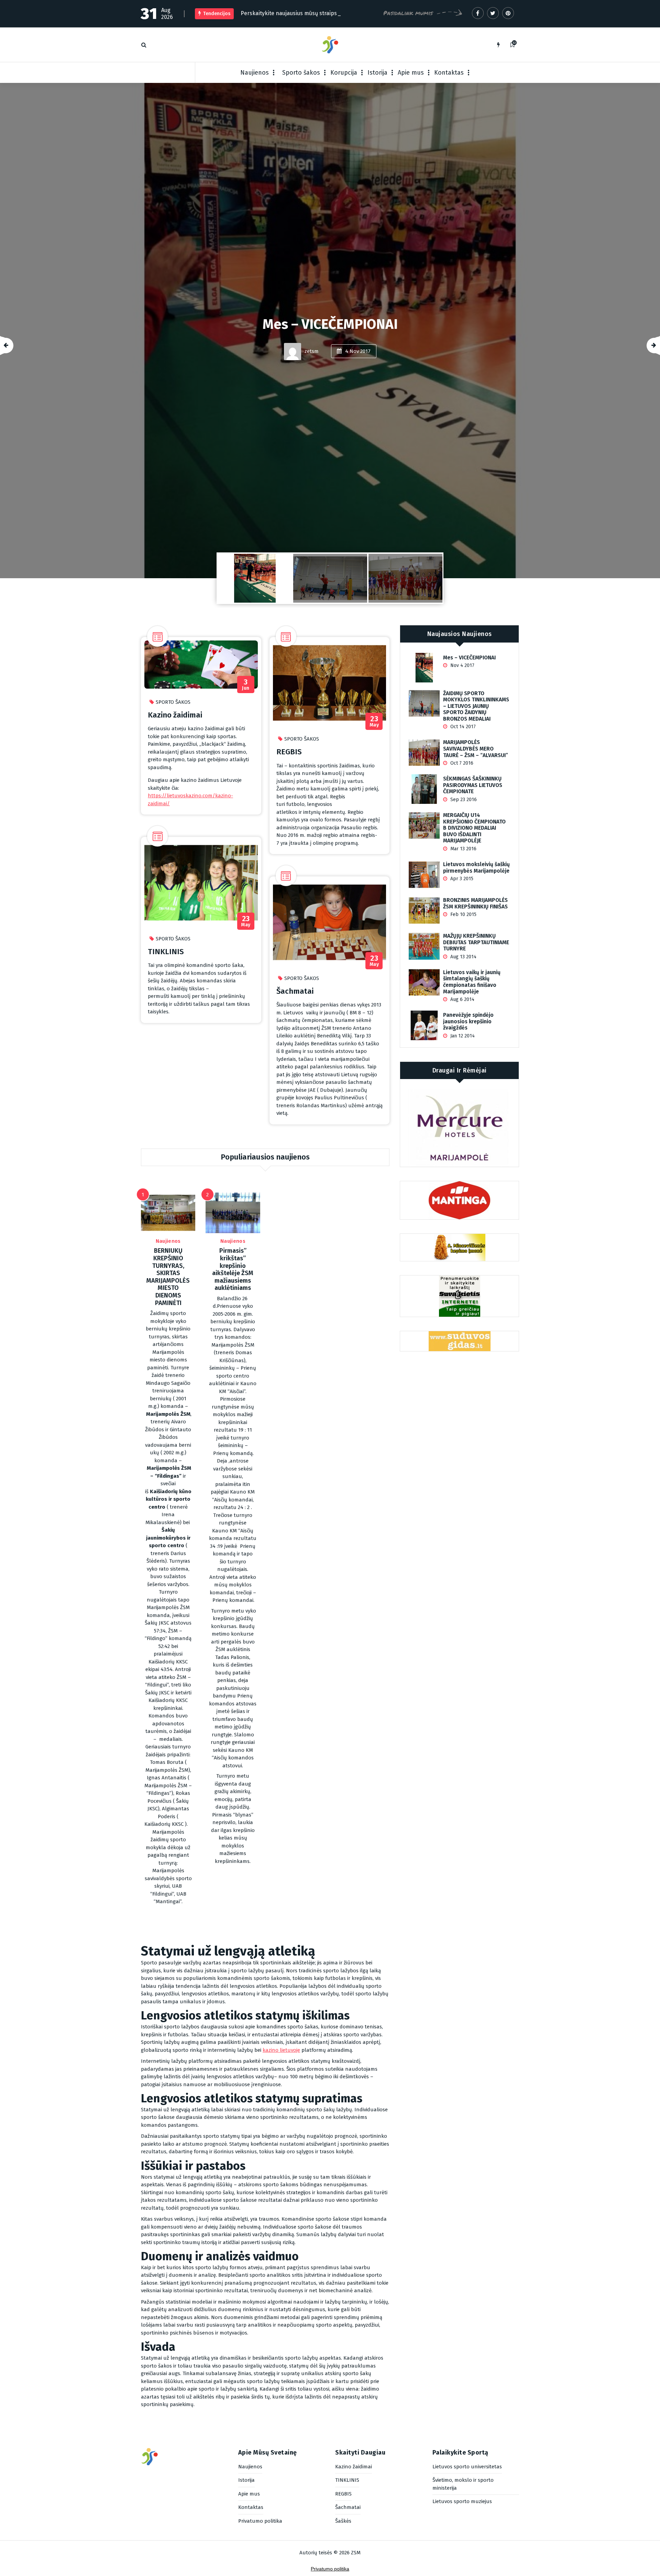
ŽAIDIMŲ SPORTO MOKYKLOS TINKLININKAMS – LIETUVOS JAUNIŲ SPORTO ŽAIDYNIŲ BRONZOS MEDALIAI (330, 324)
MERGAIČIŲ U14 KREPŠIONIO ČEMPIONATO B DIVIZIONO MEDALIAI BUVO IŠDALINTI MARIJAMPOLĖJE (474, 828)
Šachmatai (295, 991)
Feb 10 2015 (463, 914)
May (246, 921)
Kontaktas (449, 73)
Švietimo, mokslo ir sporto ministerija (463, 2484)
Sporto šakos (301, 73)
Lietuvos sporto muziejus (462, 2501)
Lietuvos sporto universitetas (467, 2467)
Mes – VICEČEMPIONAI (469, 658)
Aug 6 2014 (462, 999)
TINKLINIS (166, 952)
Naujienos (255, 73)
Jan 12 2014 (462, 1036)
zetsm (311, 376)
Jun (246, 685)
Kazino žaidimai (175, 715)
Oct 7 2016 (461, 763)
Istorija (377, 73)
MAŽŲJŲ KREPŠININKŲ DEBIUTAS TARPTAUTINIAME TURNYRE (476, 942)
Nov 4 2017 (462, 665)
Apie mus (411, 73)
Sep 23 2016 (463, 800)
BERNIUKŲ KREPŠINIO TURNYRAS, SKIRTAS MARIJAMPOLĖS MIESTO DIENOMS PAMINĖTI (168, 1277)
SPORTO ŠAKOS (173, 702)
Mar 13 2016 (463, 849)
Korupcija (344, 73)
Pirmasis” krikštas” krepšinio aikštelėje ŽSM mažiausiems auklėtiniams (233, 1269)
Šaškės (343, 2521)
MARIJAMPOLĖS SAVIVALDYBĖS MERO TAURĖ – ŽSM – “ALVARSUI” (476, 749)
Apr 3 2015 (461, 879)
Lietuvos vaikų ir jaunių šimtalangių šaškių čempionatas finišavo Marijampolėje (472, 982)
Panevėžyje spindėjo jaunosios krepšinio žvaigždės (468, 1021)
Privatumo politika (260, 2521)
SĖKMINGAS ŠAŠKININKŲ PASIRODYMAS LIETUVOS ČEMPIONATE (473, 785)
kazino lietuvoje (281, 2050)
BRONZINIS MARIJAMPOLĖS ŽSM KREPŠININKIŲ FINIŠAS (475, 903)
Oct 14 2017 (462, 727)
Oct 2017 (358, 376)
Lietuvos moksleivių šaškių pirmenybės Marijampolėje (476, 868)
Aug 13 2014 (463, 957)
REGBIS (289, 752)
